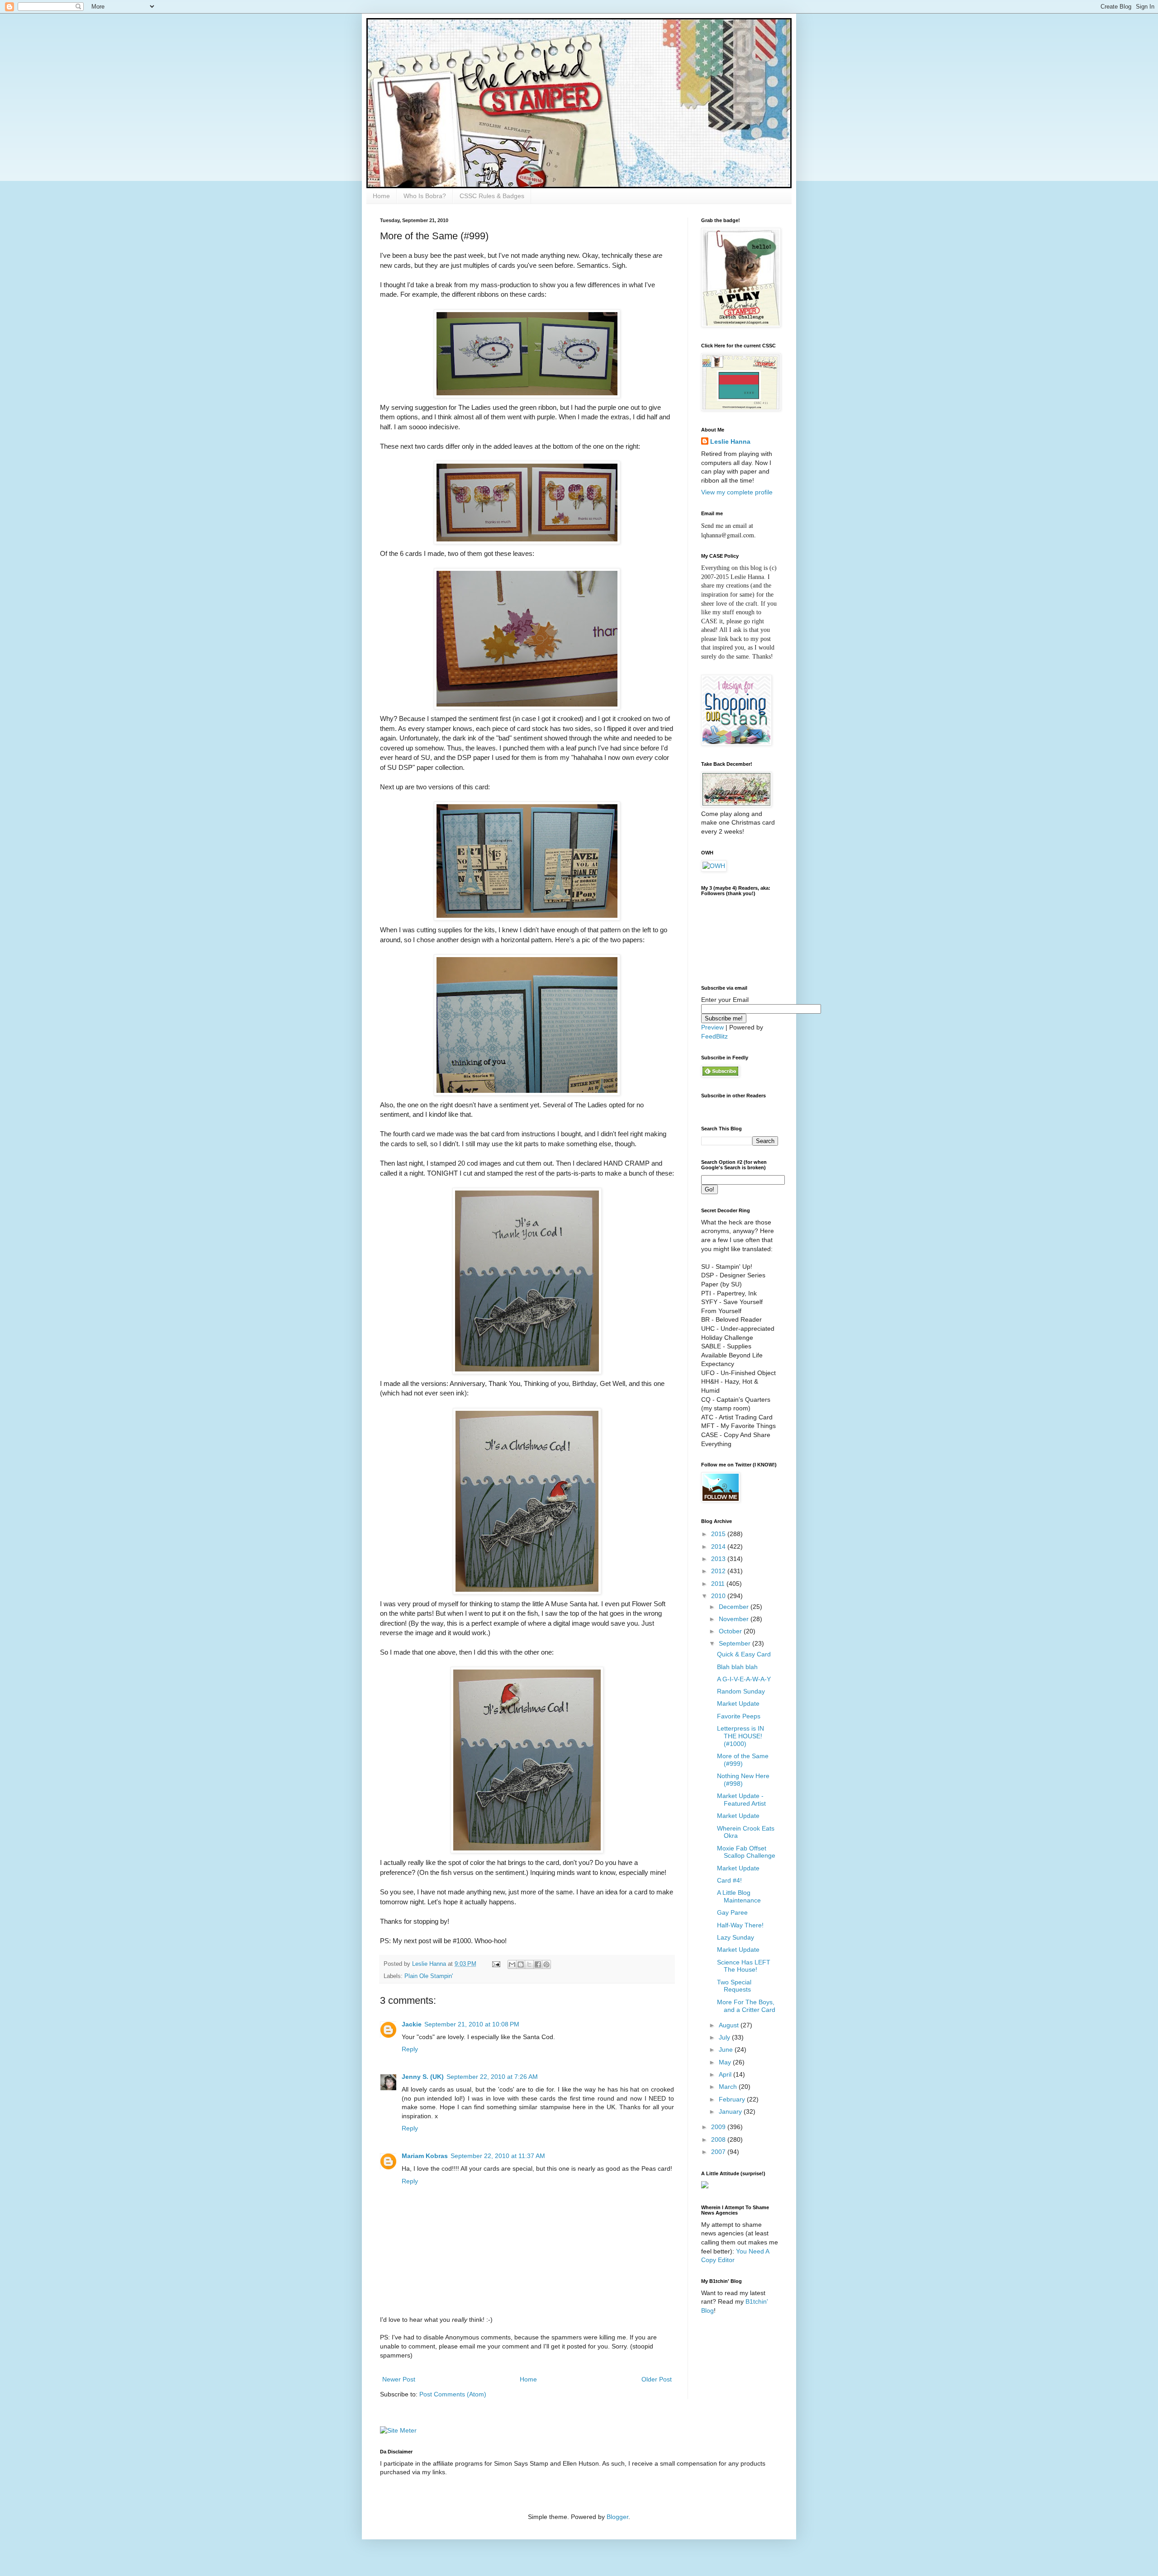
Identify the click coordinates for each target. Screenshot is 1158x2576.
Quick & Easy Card (744, 1654)
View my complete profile (737, 492)
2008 (719, 2140)
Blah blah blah (737, 1667)
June (727, 2049)
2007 (719, 2152)
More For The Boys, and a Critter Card (746, 2006)
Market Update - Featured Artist (741, 1800)
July (725, 2037)
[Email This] (512, 1964)
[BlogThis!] (521, 1964)
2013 (719, 1559)
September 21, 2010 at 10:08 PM (472, 2024)
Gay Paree (732, 1912)
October (731, 1631)
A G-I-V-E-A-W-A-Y (744, 1679)
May (726, 2062)
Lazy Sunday (736, 1937)
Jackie (412, 2024)
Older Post (657, 2379)
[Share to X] (529, 1964)
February (733, 2099)
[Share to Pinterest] (546, 1964)
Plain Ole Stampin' (429, 1976)
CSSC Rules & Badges (492, 196)
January (731, 2111)
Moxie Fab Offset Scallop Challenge (746, 1852)
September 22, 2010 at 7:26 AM (492, 2077)
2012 (719, 1571)
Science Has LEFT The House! (744, 1966)
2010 (719, 1596)
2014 (719, 1547)
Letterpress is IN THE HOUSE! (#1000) (740, 1736)
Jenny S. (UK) (423, 2077)
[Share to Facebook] (538, 1964)
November (735, 1619)
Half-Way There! (740, 1925)
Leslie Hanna (730, 441)
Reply (410, 2049)
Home (381, 196)
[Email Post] (496, 1964)
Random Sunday (741, 1691)
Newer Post (399, 2379)
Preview (712, 1027)
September (736, 1643)
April (726, 2074)
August (730, 2025)
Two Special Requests (734, 1986)
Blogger (617, 2517)
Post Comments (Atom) (453, 2394)
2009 (719, 2127)
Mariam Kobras (425, 2156)
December (735, 1607)
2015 (719, 1534)
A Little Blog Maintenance (739, 1896)
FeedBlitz (714, 1036)
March (729, 2087)
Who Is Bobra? (425, 196)
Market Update (738, 1703)
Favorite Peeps (739, 1716)
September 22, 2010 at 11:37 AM (498, 2156)
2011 (719, 1584)
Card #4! (729, 1880)
